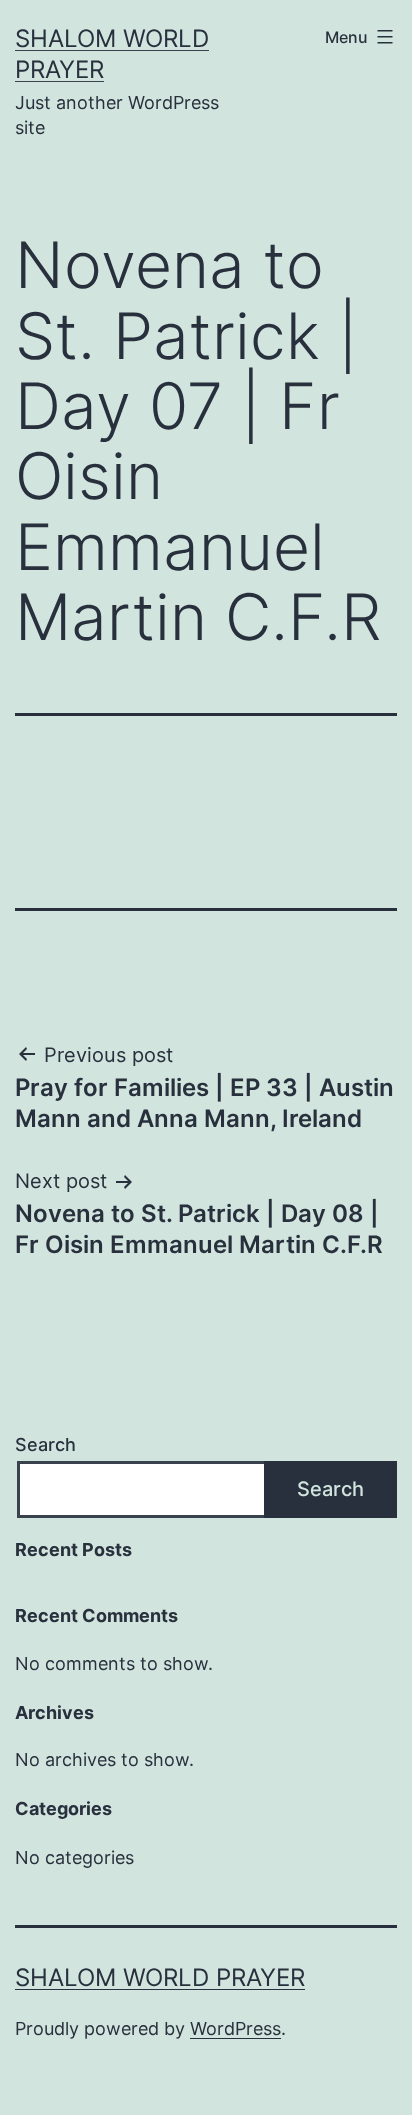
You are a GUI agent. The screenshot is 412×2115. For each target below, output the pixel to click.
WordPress (235, 2028)
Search (45, 1444)
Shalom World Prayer (160, 1977)
